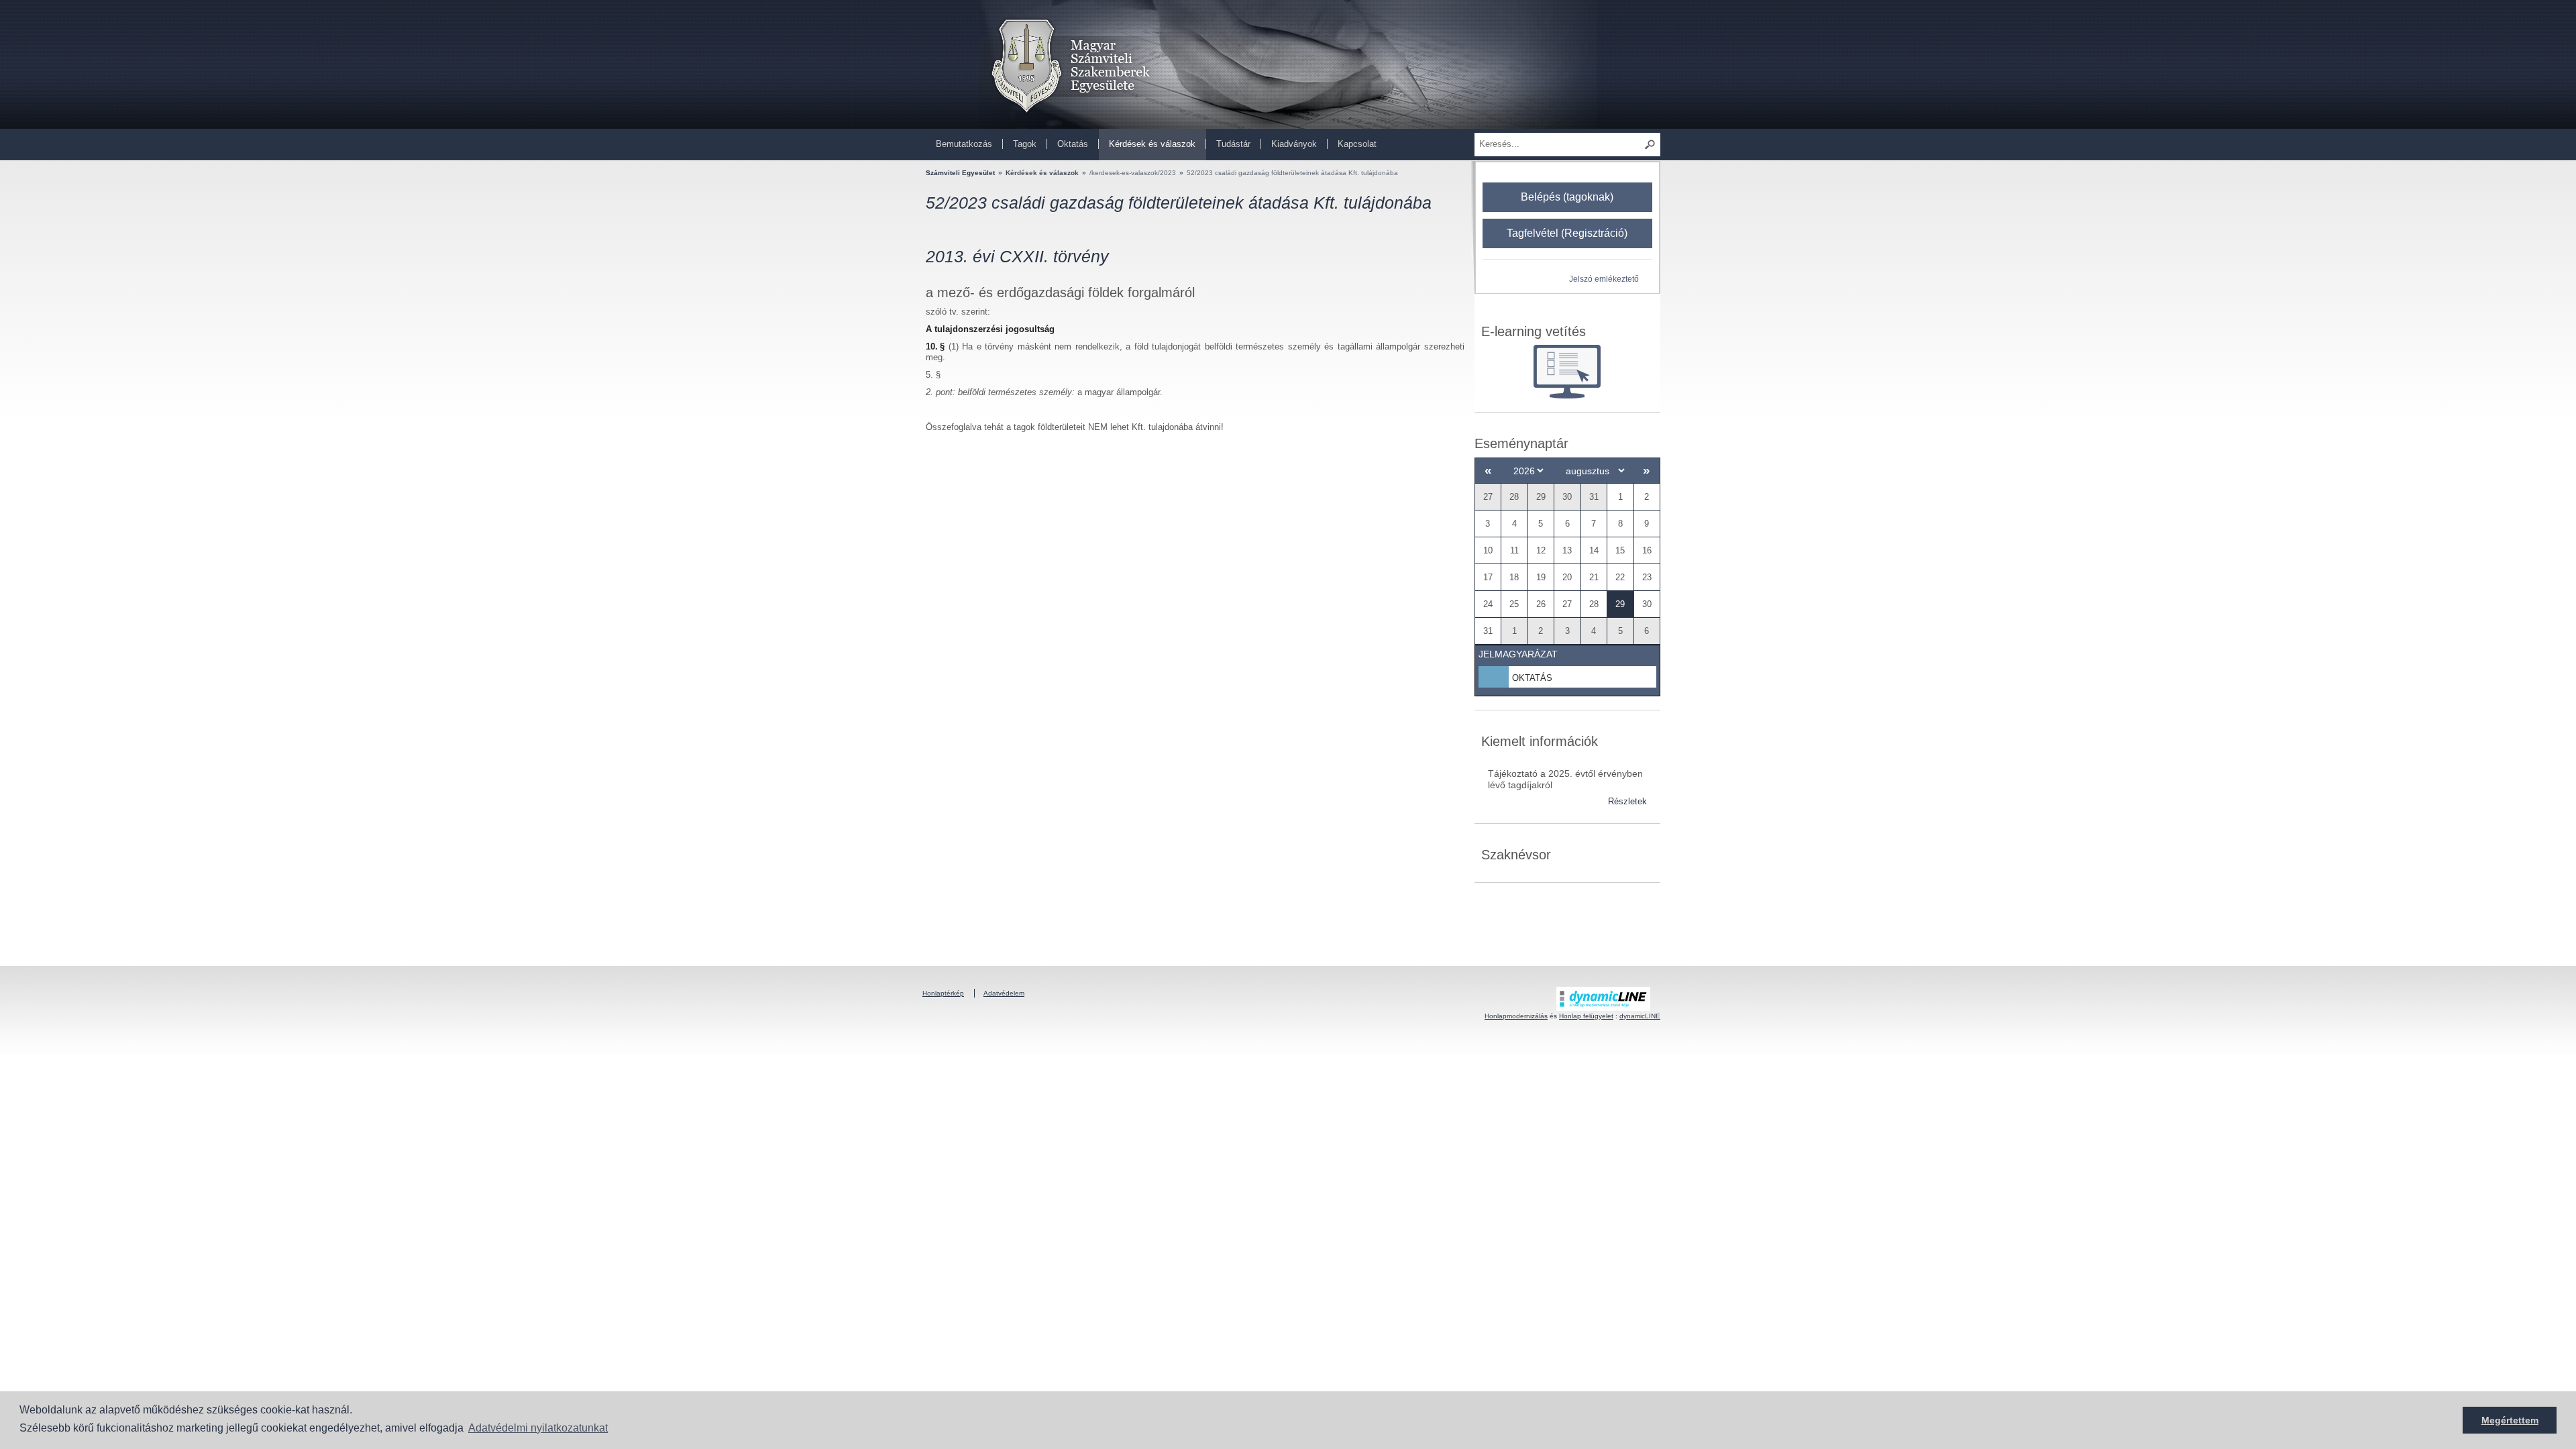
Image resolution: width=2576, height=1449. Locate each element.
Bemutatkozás (964, 144)
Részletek (1627, 801)
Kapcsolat (1357, 144)
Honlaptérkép (943, 993)
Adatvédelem (1004, 993)
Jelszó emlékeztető (1604, 279)
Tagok (1025, 144)
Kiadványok (1294, 144)
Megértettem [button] (2510, 1420)
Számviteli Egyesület (960, 173)
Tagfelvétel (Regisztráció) (1567, 233)
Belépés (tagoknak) (1567, 197)
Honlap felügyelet (1586, 1016)
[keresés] (1650, 145)
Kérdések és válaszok (1152, 144)
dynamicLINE (1640, 1016)
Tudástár (1233, 144)
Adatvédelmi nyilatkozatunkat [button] (538, 1428)
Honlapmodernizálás (1516, 1016)
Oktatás (1073, 144)
